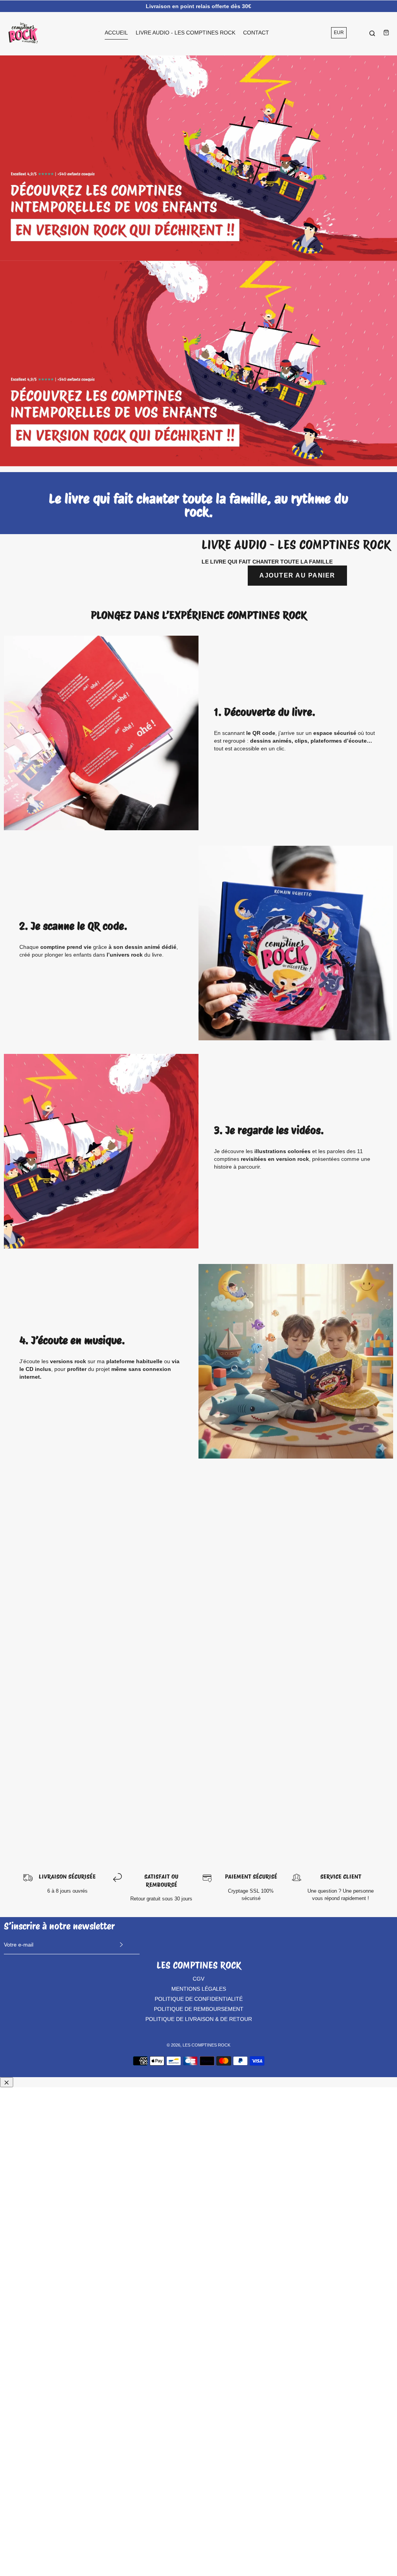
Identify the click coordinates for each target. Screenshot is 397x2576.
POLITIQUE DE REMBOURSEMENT (199, 2009)
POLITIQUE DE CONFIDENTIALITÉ (199, 1999)
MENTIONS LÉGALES (199, 1989)
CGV (198, 1979)
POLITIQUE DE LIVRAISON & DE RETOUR (199, 2019)
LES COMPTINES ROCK (206, 2045)
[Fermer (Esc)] (7, 2082)
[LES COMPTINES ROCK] (23, 33)
